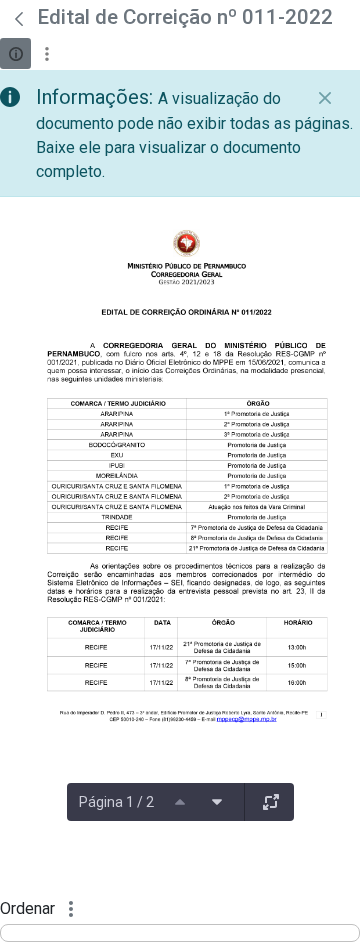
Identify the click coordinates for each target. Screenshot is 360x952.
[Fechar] (325, 98)
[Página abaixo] (217, 802)
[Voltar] (19, 19)
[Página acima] (180, 802)
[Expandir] (271, 802)
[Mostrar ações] (46, 53)
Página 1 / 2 (116, 802)
